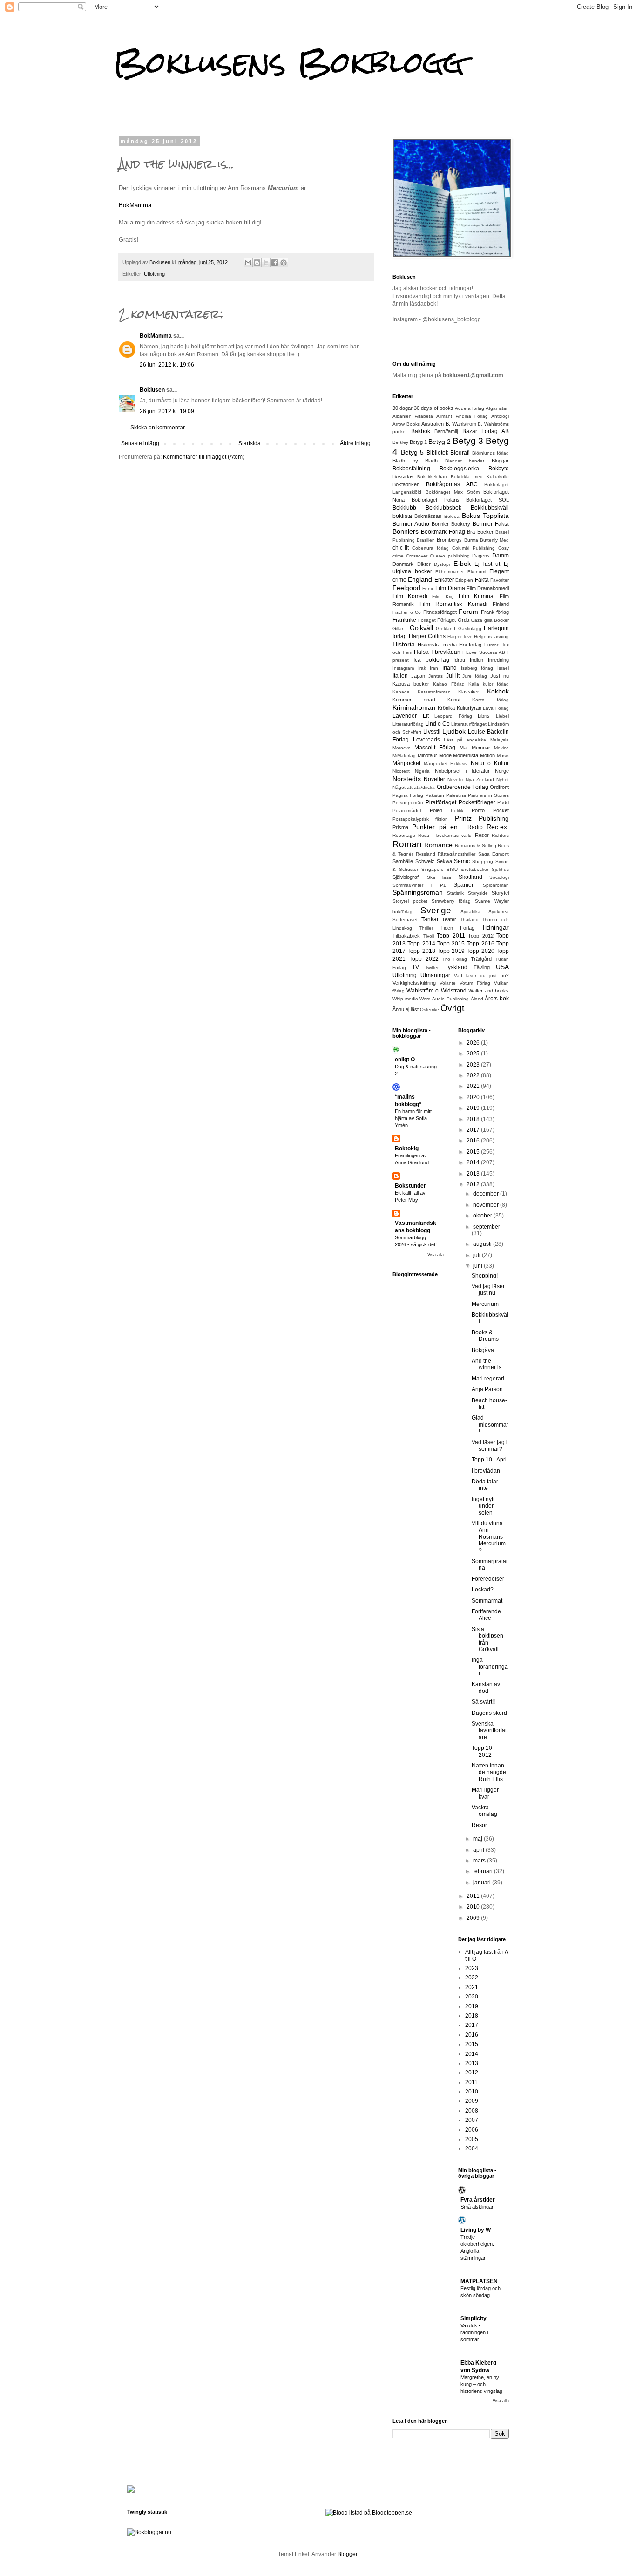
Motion (487, 755)
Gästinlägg (470, 629)
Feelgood (406, 588)
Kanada (401, 692)
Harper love (460, 636)
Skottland (470, 877)
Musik (503, 756)
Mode (445, 755)
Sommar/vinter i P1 (419, 885)
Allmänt (444, 416)
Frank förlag (495, 612)
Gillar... (400, 629)
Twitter (432, 968)
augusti (483, 1244)
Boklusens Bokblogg (289, 62)
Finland (501, 604)
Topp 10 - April (490, 1460)
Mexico (501, 748)
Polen (436, 810)
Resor (482, 835)
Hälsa (421, 652)
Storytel (500, 893)
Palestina (456, 795)
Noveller (434, 779)
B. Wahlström (461, 424)
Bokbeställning (411, 469)
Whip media (405, 999)
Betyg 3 (468, 441)
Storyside (478, 893)
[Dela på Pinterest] (284, 263)
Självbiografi (406, 877)
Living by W (476, 2230)
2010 (474, 1907)
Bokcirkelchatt (432, 477)
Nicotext (401, 771)
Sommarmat (487, 1601)
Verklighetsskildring (414, 983)
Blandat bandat (465, 461)
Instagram (403, 668)
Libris (484, 716)
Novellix (456, 779)
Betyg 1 (418, 442)
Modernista (466, 755)
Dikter (424, 564)
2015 (474, 1152)
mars (480, 1861)
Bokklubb (404, 508)
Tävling (482, 967)
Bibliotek (437, 453)
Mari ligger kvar (485, 1793)
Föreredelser (488, 1579)
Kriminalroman (414, 707)
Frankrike (404, 620)
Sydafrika (470, 912)
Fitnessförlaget (440, 612)
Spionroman (496, 885)
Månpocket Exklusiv (446, 764)
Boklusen (152, 390)
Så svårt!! (483, 1702)
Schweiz (425, 861)
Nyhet (503, 779)
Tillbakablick (406, 936)
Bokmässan (428, 516)
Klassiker (469, 692)
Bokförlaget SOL (487, 500)
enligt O (405, 1060)
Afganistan (497, 408)
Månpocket (406, 763)
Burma (471, 540)
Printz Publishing (482, 818)
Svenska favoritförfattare (490, 1730)
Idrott (459, 660)
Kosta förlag (491, 700)
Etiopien (464, 580)
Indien (477, 660)
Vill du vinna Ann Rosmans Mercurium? (489, 1537)
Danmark (403, 564)
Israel (503, 668)
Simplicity (474, 2318)
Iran (434, 668)
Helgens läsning (491, 636)
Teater (449, 919)
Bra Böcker (480, 532)
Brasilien (426, 540)
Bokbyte (499, 469)
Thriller (426, 928)
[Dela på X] (266, 263)
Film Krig (443, 596)
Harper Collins (427, 636)
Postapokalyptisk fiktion (420, 819)
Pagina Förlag (408, 795)
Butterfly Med (494, 540)
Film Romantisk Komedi (453, 604)
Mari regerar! (488, 1379)
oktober (483, 1216)
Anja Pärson (487, 1389)
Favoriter (500, 580)
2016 (474, 1141)
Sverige (436, 910)
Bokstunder (410, 1186)
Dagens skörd (489, 1713)
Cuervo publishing (450, 556)
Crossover (417, 556)
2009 (474, 1918)
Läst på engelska (465, 740)
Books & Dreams (485, 1336)
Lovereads (426, 740)
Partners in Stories (488, 795)
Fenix (428, 588)
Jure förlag (475, 676)
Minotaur (427, 755)
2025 (474, 1054)
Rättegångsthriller (457, 854)
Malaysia (500, 740)
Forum (468, 612)
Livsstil (432, 732)
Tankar (430, 919)
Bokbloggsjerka (459, 469)
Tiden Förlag (457, 928)
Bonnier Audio (411, 524)
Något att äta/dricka (414, 787)
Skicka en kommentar (158, 428)
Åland (477, 999)
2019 (474, 1108)
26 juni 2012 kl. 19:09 (167, 411)
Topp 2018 (421, 951)
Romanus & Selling (476, 846)
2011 (474, 1896)
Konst (454, 700)
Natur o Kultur (490, 763)
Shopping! (485, 1276)
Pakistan (435, 795)
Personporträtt (408, 803)
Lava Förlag (496, 708)
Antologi (500, 416)
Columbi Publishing (474, 548)
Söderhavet (405, 920)
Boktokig (407, 1149)
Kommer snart (414, 700)
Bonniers (406, 531)
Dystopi (442, 564)
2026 (474, 1043)
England (420, 579)
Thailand (469, 920)
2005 (472, 2139)
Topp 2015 (451, 944)
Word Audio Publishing (444, 999)
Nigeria (422, 771)
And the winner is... (489, 1364)
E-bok (462, 564)
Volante (448, 983)
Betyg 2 (440, 442)
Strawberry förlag (451, 901)
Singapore (433, 869)
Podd (503, 802)
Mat (464, 748)
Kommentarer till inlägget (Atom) (204, 457)
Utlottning (154, 274)
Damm (501, 556)
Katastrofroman (434, 692)
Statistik (455, 893)
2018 (474, 1119)
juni (478, 1266)
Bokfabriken (406, 484)
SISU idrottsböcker (467, 869)
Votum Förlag (475, 983)
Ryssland (426, 854)
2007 (472, 2120)
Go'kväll (421, 628)
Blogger (347, 2554)
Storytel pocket (410, 901)
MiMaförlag (404, 756)
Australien (433, 424)
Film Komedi (410, 596)
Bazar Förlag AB (486, 431)
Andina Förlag (472, 416)
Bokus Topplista (485, 516)
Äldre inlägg (355, 443)
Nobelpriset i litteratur (462, 771)
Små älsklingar (477, 2207)
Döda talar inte (485, 1485)
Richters (500, 835)
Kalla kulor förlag (489, 684)
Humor (491, 645)
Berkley (400, 442)
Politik (457, 811)
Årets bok (497, 999)
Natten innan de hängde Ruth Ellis (489, 1772)
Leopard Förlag (453, 716)
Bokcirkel (403, 476)
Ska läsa (439, 877)
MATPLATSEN (479, 2281)
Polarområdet (407, 811)
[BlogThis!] (257, 263)
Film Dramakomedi (488, 588)
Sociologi (499, 877)
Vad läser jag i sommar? (490, 1446)
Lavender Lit (411, 716)
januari (483, 1883)
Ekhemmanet (450, 572)
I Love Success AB (484, 652)
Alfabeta (424, 416)
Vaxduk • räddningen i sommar (474, 2332)
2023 (474, 1065)
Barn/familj (446, 431)
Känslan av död (486, 1687)
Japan (418, 676)
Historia (404, 644)
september (487, 1227)
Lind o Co (437, 724)
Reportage (404, 835)
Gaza (477, 620)
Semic (462, 861)
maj (478, 1839)
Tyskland (456, 967)
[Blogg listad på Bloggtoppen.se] (369, 2513)
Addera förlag (470, 408)
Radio (475, 827)
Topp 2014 (421, 944)
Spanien (464, 885)
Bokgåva (483, 1350)
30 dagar (403, 408)
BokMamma (135, 205)
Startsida (250, 443)
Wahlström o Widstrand (436, 991)
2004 (472, 2148)
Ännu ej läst (406, 1009)
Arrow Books (406, 424)
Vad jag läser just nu (488, 1290)
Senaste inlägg (140, 443)
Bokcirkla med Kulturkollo (480, 477)
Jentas (436, 676)
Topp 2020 (480, 951)
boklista (402, 516)
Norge (502, 771)
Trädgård (481, 959)
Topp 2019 (451, 951)
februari (484, 1871)
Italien (400, 676)
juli (477, 1255)
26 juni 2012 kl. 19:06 (167, 365)
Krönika (446, 708)
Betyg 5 (413, 452)
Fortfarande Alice (486, 1615)
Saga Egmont (494, 854)
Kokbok (498, 691)
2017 (474, 1130)
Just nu (500, 676)
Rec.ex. (498, 827)
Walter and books (489, 991)
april (479, 1850)
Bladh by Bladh (415, 461)
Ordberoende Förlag (463, 787)
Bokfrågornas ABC (452, 484)
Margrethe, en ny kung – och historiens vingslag (481, 2384)
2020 (474, 1097)
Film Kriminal (477, 596)
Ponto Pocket (490, 810)
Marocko (402, 748)
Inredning (498, 660)
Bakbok (421, 431)
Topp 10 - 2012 (484, 1751)
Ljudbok (454, 731)
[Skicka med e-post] (248, 263)
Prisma (400, 827)
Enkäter (444, 580)
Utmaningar (435, 975)
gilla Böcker (497, 620)
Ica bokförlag (431, 660)
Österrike (430, 1009)
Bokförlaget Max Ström (453, 492)
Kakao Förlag (449, 684)
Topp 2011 (451, 936)
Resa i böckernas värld (445, 835)
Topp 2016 (480, 944)
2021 (474, 1086)
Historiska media (437, 645)
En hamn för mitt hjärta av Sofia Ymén (413, 1118)
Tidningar (495, 927)
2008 (472, 2111)
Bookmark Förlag (443, 532)
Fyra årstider (478, 2200)
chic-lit (401, 548)
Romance (438, 845)
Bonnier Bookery (451, 524)
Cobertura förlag (430, 548)
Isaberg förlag (477, 668)
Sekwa (444, 861)
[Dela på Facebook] (275, 263)
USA (502, 967)
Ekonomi (477, 572)
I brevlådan (446, 652)
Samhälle (403, 861)
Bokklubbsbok (443, 508)
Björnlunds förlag (491, 453)
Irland (450, 668)
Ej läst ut (487, 564)
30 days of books (433, 408)
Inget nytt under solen (483, 1506)
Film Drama (450, 588)
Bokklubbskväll (490, 508)
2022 (474, 1075)
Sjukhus (500, 869)
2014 (474, 1162)
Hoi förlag (470, 645)
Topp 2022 (424, 959)
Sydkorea (499, 912)
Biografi (460, 453)
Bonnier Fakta (491, 524)
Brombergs (449, 540)
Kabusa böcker (411, 684)
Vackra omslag (484, 1811)
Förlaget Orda (453, 620)
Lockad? (483, 1590)
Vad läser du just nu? (481, 975)
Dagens (481, 556)
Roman (407, 844)
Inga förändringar (490, 1667)
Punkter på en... (438, 827)
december (487, 1194)
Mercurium (485, 1304)
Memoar (481, 748)
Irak (422, 668)
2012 (474, 1184)
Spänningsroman (418, 892)
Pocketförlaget (477, 802)
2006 (472, 2130)
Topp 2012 (481, 936)
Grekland (446, 629)
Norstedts (407, 779)
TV (416, 967)
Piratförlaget (441, 802)
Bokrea (452, 516)
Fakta (482, 580)
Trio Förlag (455, 959)
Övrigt (452, 1008)
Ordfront (499, 787)
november (487, 1205)
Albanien (402, 416)
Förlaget (427, 620)
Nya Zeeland (480, 779)
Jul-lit (453, 676)
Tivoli (429, 936)
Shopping (483, 861)
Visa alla (436, 1255)
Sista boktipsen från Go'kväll (487, 1639)
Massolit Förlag (435, 748)
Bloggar (500, 461)
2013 (474, 1174)
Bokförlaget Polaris (436, 500)
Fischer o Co (407, 612)
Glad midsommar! (490, 1424)
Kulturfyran (469, 708)
